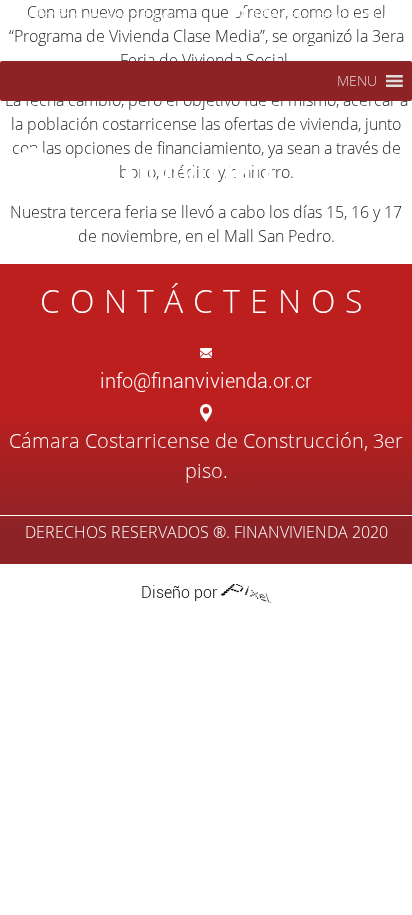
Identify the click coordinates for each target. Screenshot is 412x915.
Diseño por (181, 592)
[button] (357, 81)
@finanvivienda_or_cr (322, 16)
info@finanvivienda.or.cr (109, 16)
